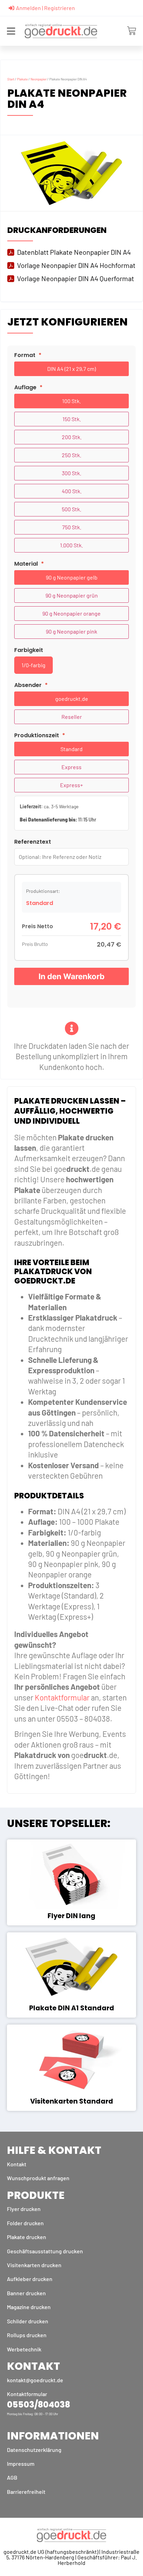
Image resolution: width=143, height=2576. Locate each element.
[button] (11, 31)
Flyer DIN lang (71, 1916)
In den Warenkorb (71, 976)
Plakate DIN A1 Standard (72, 2008)
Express (71, 767)
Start (11, 79)
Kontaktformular (62, 1697)
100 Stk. (71, 401)
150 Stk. (72, 419)
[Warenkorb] (130, 31)
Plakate (22, 79)
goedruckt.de (72, 699)
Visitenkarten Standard (72, 2101)
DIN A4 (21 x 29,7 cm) (71, 369)
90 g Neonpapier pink (71, 631)
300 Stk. (71, 473)
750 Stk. (72, 527)
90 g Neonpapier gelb (72, 577)
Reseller (72, 717)
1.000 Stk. (71, 545)
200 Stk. (72, 437)
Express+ (71, 785)
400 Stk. (72, 491)
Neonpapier (39, 79)
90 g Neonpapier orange (71, 613)
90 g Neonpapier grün (72, 595)
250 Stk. (71, 455)
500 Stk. (71, 509)
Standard (71, 749)
